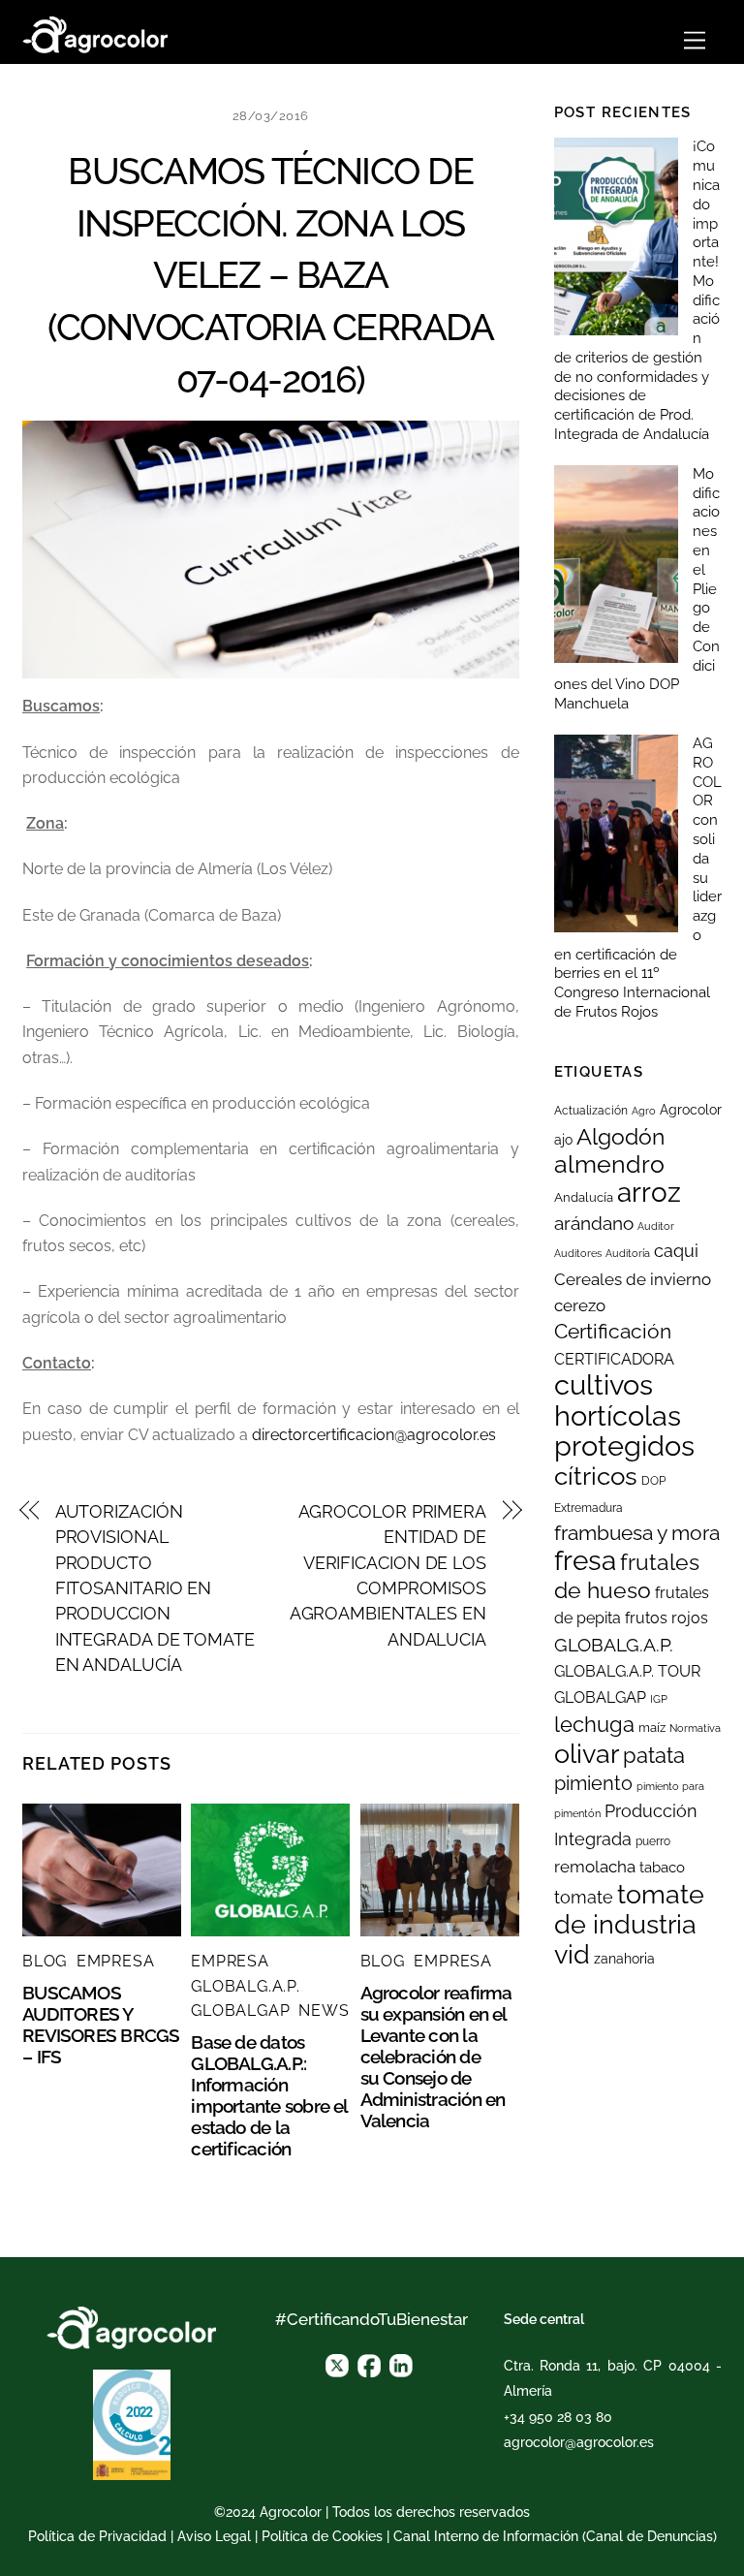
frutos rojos (666, 1618)
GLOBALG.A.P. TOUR (627, 1671)
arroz (649, 1193)
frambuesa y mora (637, 1533)
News (324, 2011)
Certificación (613, 1332)
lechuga (594, 1724)
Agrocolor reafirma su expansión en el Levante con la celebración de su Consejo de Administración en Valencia (436, 2057)
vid (572, 1954)
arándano (594, 1224)
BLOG (45, 1961)
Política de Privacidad (97, 2536)
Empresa (116, 1961)
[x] (337, 2364)
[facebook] (369, 2364)
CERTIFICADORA (614, 1359)
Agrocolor (691, 1110)
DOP (653, 1481)
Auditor (656, 1226)
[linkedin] (401, 2364)
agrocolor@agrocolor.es (579, 2442)
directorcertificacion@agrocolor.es (374, 1435)
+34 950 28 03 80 (558, 2417)
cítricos (596, 1476)
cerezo (580, 1305)
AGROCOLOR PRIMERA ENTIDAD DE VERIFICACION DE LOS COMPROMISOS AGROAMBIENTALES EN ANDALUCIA (388, 1575)
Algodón (620, 1137)
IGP (659, 1699)
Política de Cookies (322, 2536)
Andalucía (584, 1197)
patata (654, 1755)
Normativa (695, 1728)
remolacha (595, 1867)
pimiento (593, 1783)
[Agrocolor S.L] (95, 32)
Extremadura (589, 1508)
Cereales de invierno (633, 1279)
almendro (609, 1164)
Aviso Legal (214, 2536)
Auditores (578, 1253)
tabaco (662, 1868)
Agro (644, 1111)
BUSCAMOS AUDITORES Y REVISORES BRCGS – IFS (101, 2025)
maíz (652, 1728)
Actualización (591, 1111)
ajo (563, 1140)
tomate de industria (629, 1909)
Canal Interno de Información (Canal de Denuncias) (555, 2536)
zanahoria (624, 1959)
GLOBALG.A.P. (246, 1986)
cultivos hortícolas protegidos (624, 1415)
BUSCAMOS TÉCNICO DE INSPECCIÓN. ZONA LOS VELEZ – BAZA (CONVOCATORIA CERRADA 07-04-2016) (270, 275)
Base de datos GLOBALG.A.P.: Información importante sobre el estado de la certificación (269, 2095)
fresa (585, 1561)
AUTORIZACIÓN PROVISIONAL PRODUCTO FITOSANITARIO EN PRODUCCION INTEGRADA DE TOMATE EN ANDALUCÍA (155, 1588)
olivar (587, 1754)
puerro (653, 1841)
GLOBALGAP (240, 2011)
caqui (676, 1251)
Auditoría (628, 1253)
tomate (584, 1897)
